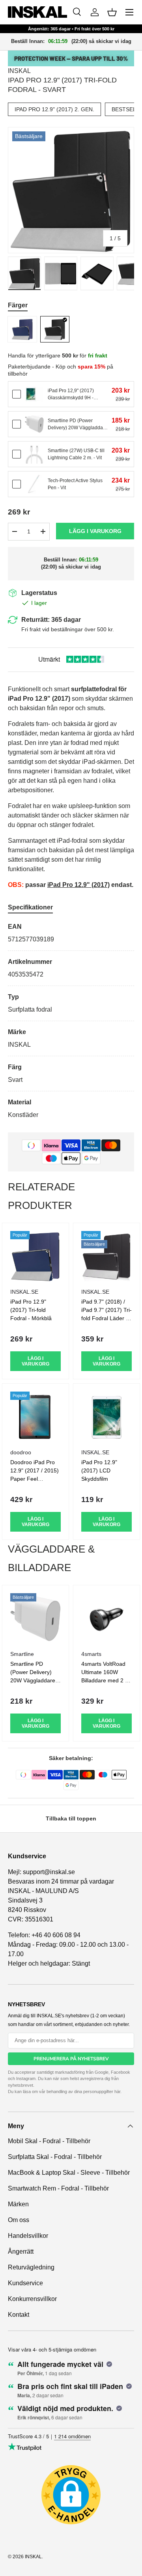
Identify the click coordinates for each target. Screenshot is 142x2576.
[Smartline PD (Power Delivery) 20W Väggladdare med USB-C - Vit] (34, 424)
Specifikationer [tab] (30, 907)
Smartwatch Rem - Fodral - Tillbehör (58, 2188)
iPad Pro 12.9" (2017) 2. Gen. (54, 109)
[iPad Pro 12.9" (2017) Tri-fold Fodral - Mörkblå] (35, 1256)
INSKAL (19, 71)
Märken (18, 2204)
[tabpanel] (71, 1021)
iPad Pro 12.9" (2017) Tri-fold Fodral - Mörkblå (31, 1310)
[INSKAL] (37, 12)
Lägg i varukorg (95, 531)
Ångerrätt (21, 2251)
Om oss (19, 2220)
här (117, 2091)
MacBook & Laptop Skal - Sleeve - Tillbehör (69, 2173)
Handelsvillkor (28, 2236)
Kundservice (25, 2283)
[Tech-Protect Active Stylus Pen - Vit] (34, 484)
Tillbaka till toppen (71, 1818)
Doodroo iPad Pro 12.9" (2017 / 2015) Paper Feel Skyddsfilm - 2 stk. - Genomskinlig (35, 1479)
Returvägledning (31, 2267)
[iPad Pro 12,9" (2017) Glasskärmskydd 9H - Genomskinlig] (34, 394)
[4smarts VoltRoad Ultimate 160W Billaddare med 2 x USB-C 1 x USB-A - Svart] (106, 1618)
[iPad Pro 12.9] (22, 329)
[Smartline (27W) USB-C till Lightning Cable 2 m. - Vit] (34, 454)
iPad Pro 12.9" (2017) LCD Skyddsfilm (99, 1470)
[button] (112, 12)
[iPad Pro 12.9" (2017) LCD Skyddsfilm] (106, 1417)
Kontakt (19, 2315)
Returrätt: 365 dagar (51, 620)
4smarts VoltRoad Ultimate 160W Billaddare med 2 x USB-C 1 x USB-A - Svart (105, 1680)
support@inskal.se (49, 1872)
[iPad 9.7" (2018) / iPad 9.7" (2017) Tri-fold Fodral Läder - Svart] (106, 1256)
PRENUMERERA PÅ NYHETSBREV (71, 2059)
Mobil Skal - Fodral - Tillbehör (49, 2141)
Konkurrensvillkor (32, 2299)
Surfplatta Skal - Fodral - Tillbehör (55, 2157)
